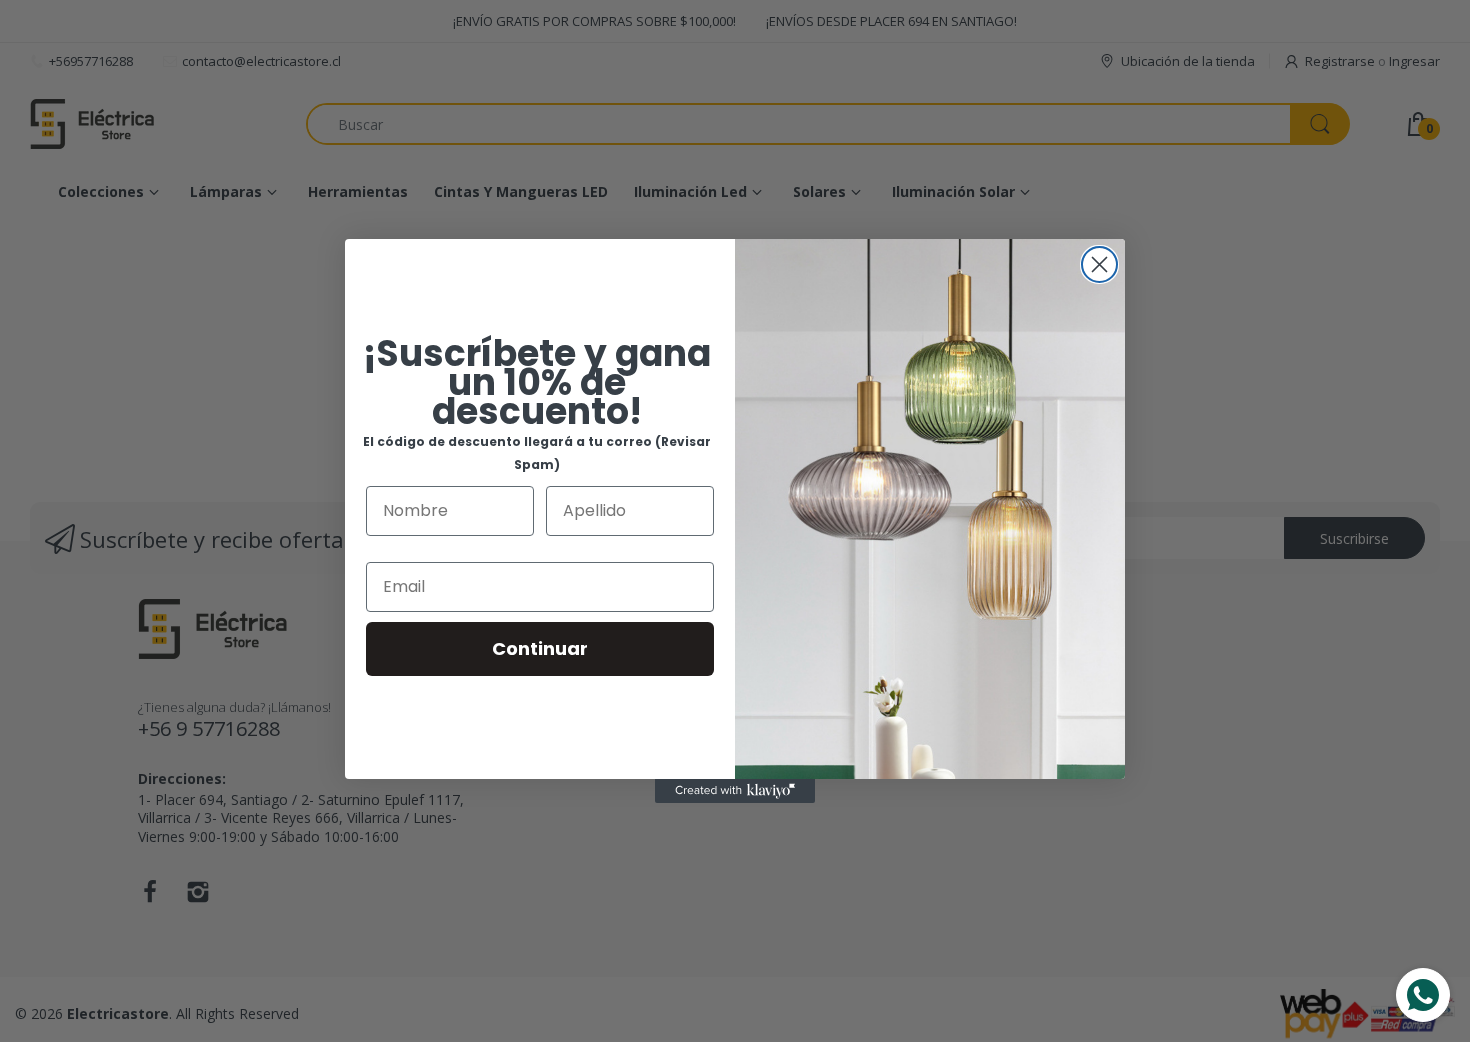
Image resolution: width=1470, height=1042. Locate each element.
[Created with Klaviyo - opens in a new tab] (735, 791)
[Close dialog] (1099, 264)
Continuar (540, 648)
